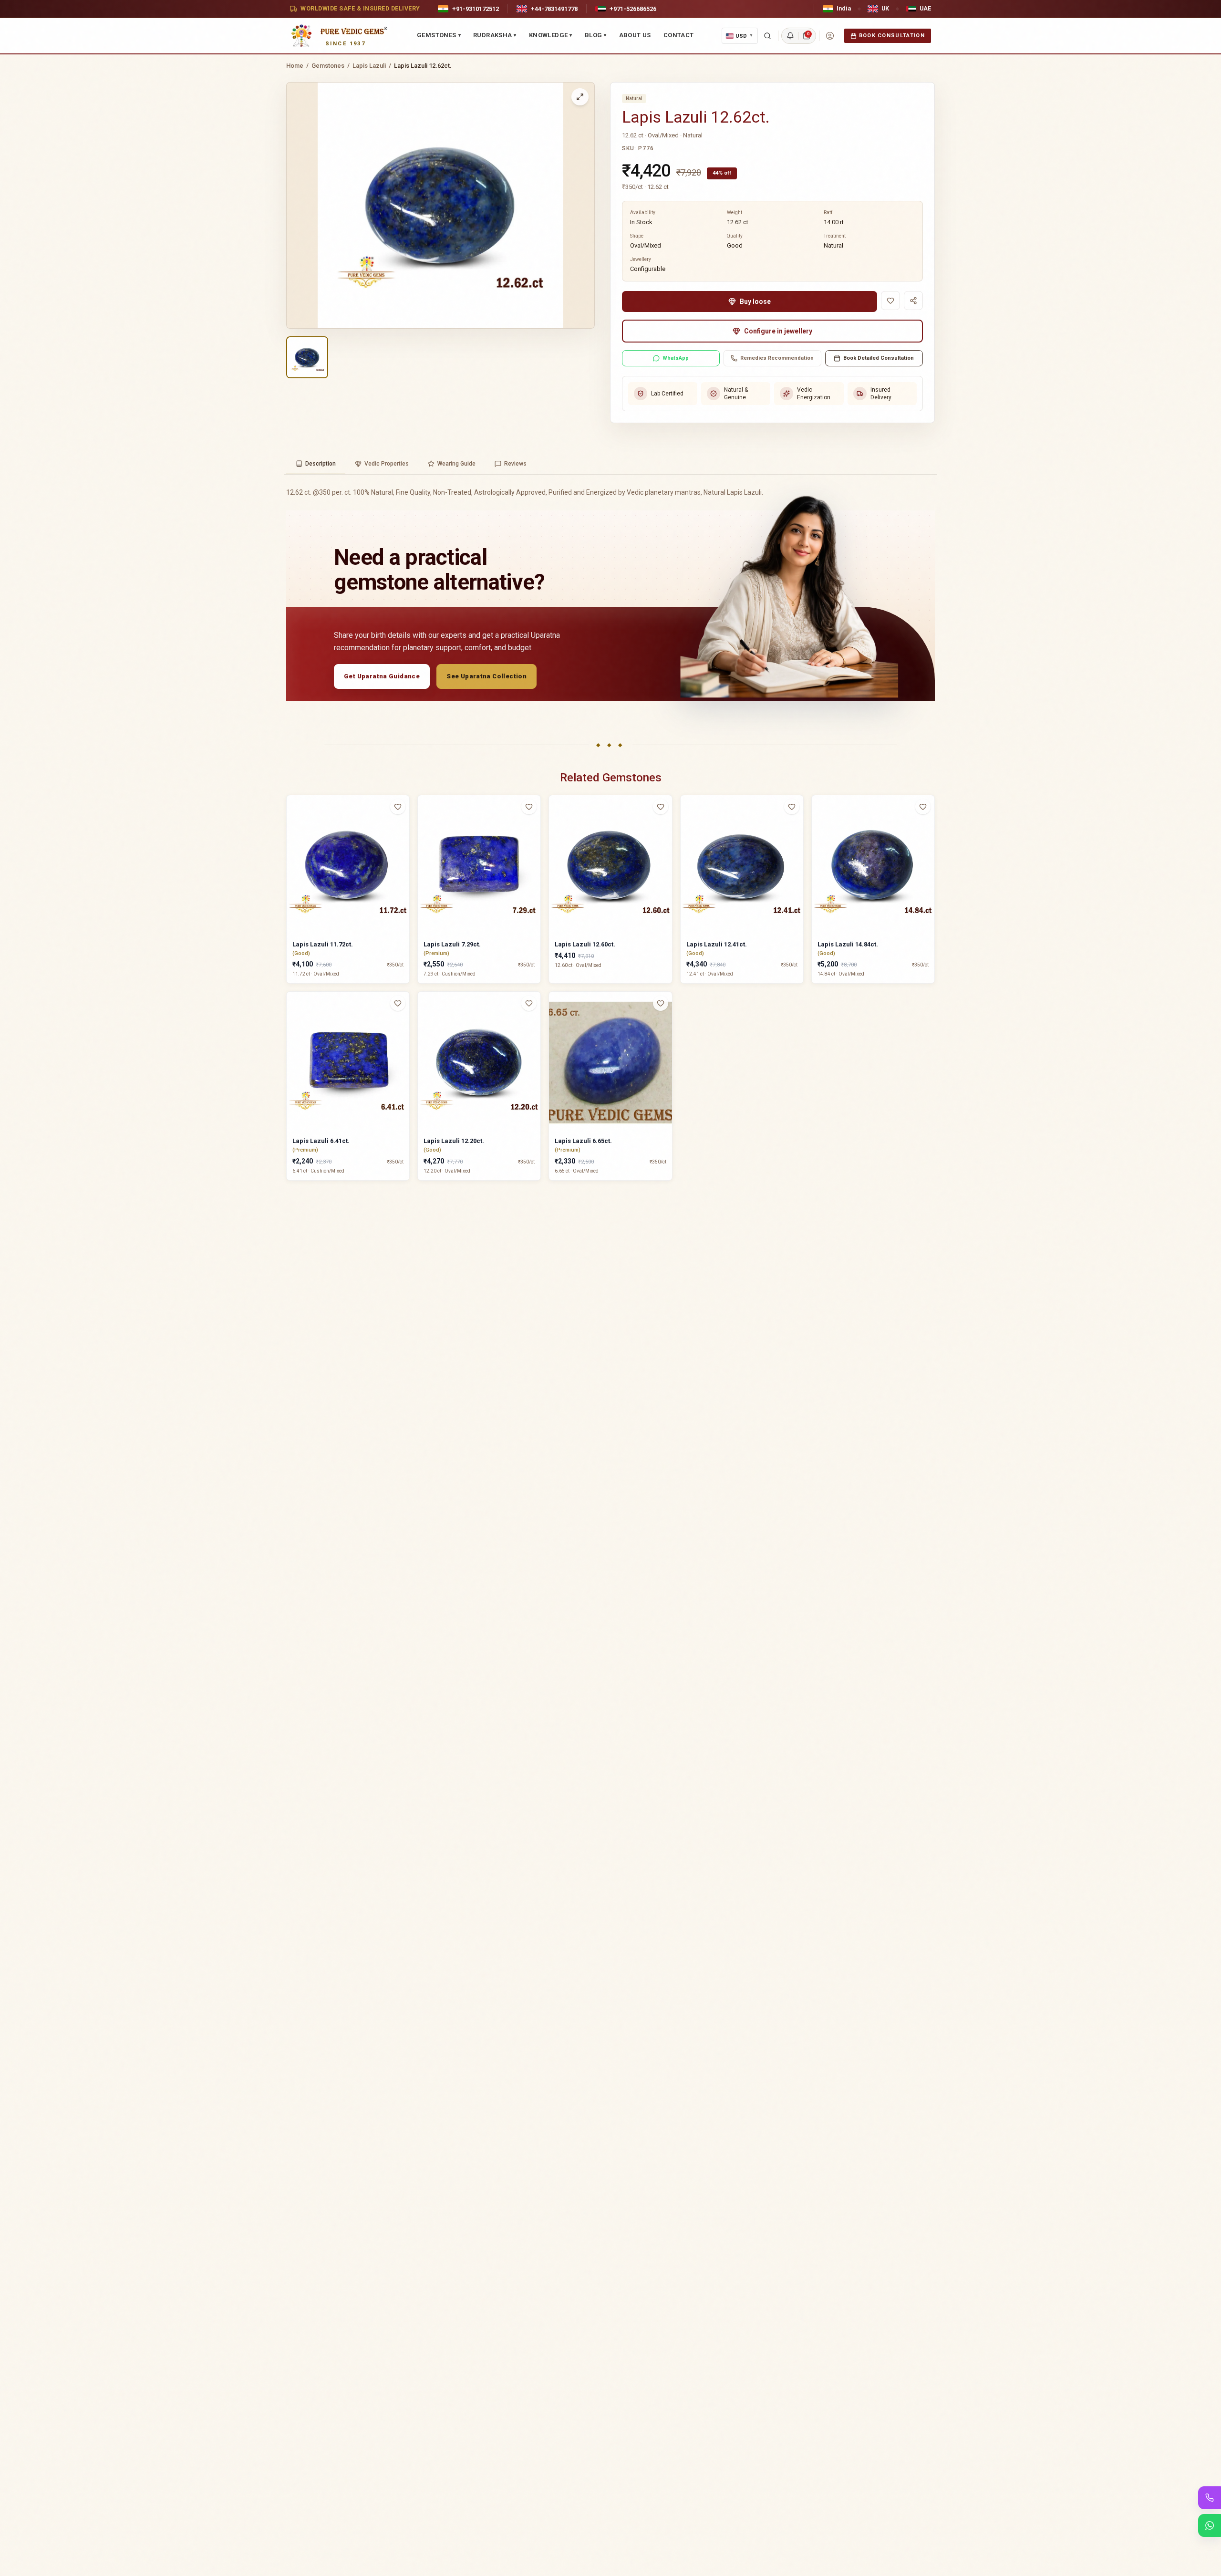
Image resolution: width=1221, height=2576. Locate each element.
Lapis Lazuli (369, 66)
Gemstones (439, 35)
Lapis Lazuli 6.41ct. (321, 1141)
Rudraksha (495, 35)
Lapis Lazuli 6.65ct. (583, 1141)
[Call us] (1210, 2498)
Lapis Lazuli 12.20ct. (454, 1141)
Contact (679, 35)
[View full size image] (580, 97)
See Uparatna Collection (486, 676)
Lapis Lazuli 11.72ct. (323, 944)
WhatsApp (676, 358)
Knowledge (551, 35)
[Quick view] (404, 826)
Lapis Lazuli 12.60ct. (585, 944)
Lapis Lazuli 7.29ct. (452, 944)
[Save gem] (890, 301)
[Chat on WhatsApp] (1210, 2525)
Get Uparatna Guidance (382, 676)
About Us (635, 35)
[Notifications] (790, 36)
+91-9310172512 (476, 9)
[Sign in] (830, 36)
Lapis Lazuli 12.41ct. (717, 944)
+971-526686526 (633, 9)
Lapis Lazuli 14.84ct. (848, 944)
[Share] (913, 301)
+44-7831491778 (554, 9)
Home (295, 66)
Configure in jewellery (778, 331)
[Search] (767, 36)
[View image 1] (307, 357)
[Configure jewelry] (404, 844)
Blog (596, 35)
